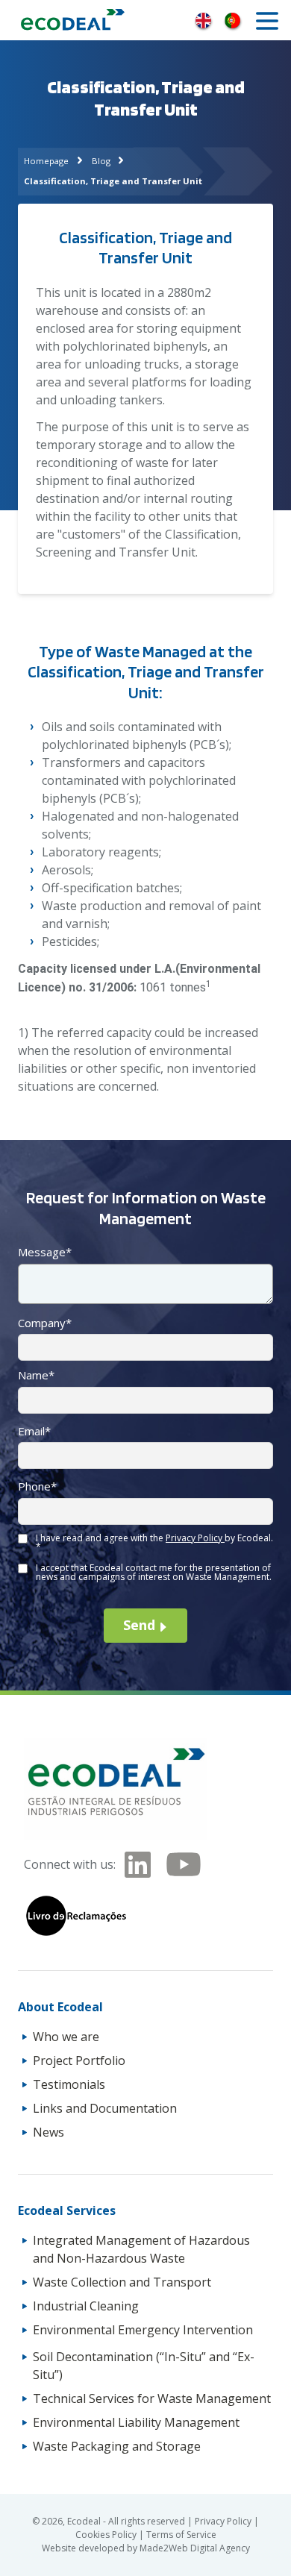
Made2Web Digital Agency (195, 2548)
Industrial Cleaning (86, 2306)
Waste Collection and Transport (122, 2282)
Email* (34, 1431)
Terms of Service (181, 2535)
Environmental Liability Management (136, 2422)
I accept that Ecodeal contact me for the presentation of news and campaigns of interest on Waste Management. (154, 1572)
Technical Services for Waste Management (152, 2398)
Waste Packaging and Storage (117, 2446)
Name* (36, 1375)
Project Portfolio (79, 2061)
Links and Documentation (105, 2108)
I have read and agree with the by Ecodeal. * (154, 1542)
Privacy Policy (195, 1538)
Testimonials (69, 2084)
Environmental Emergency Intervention (143, 2330)
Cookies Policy (107, 2535)
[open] (267, 21)
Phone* (37, 1486)
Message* (45, 1252)
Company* (45, 1323)
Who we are (66, 2037)
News (48, 2132)
